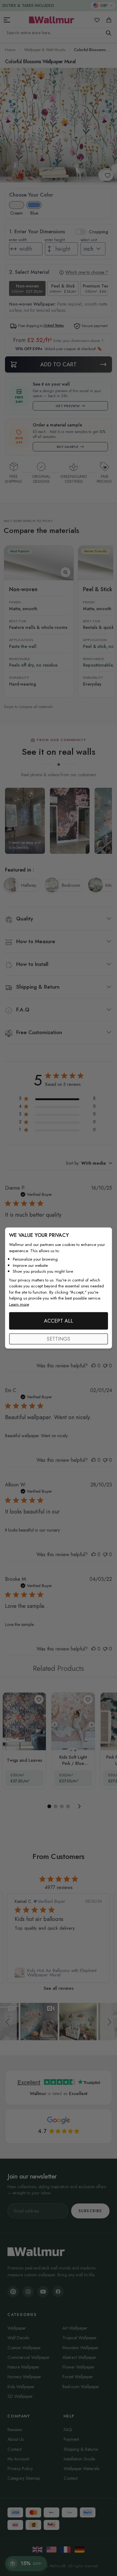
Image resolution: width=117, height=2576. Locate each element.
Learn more (19, 1304)
